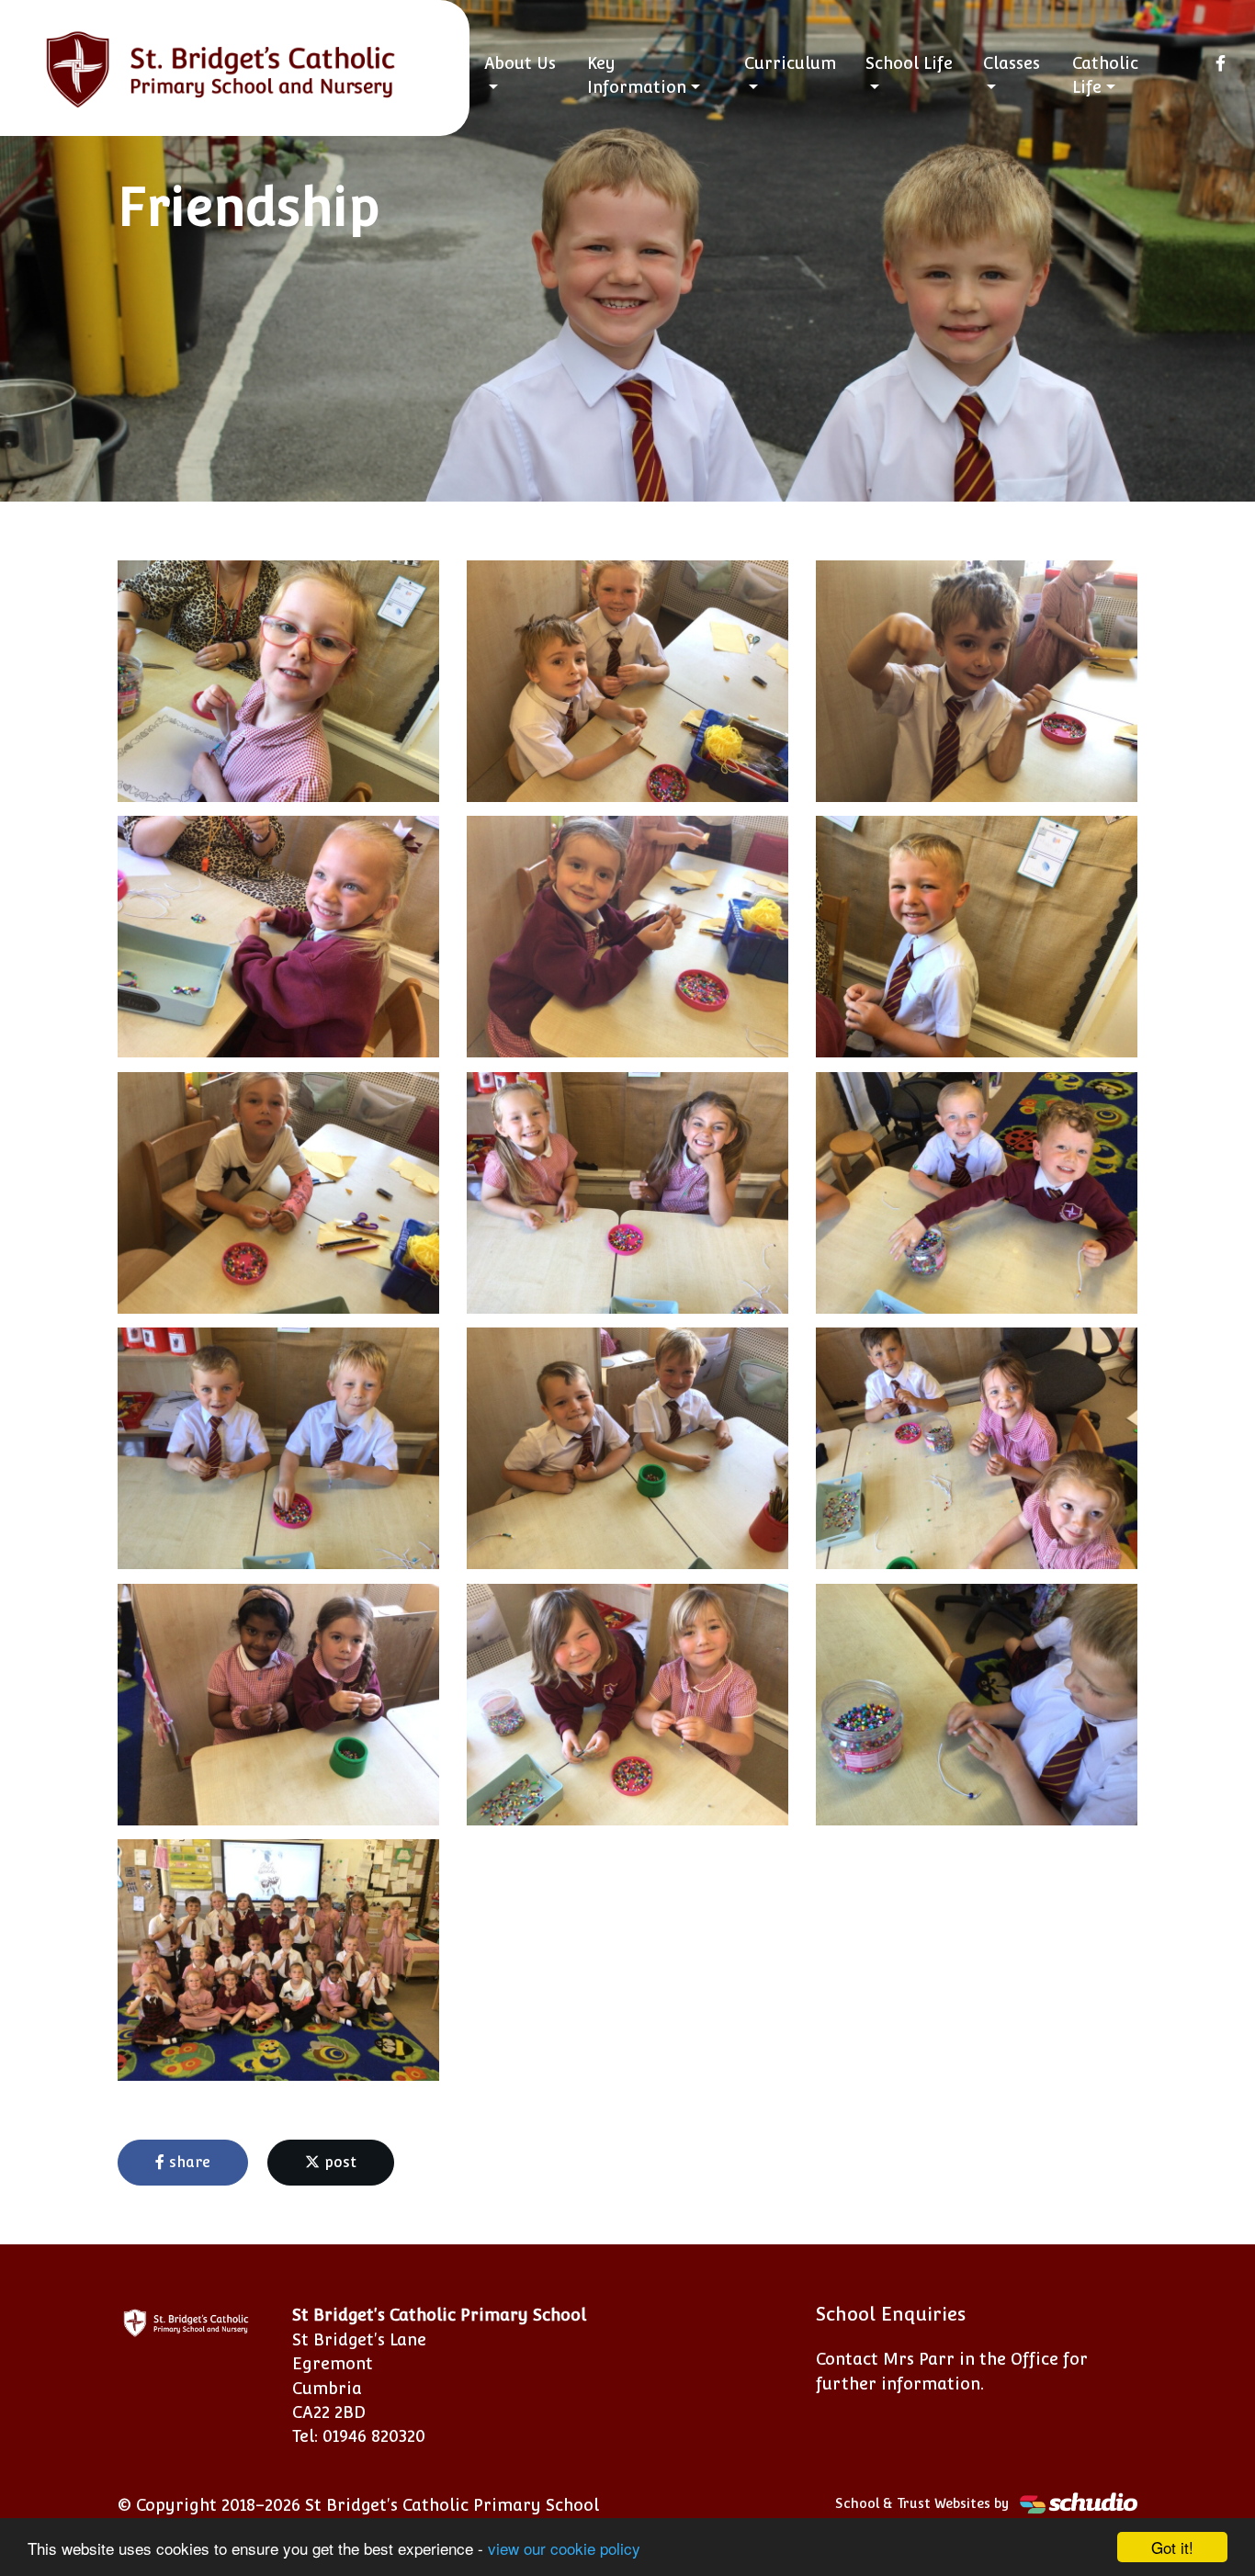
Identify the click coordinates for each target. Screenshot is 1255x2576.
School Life (909, 63)
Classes (1012, 63)
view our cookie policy (564, 2548)
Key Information (637, 75)
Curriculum (790, 63)
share (187, 2162)
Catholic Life (1105, 75)
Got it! (1172, 2547)
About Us (520, 63)
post (338, 2162)
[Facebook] (1221, 63)
